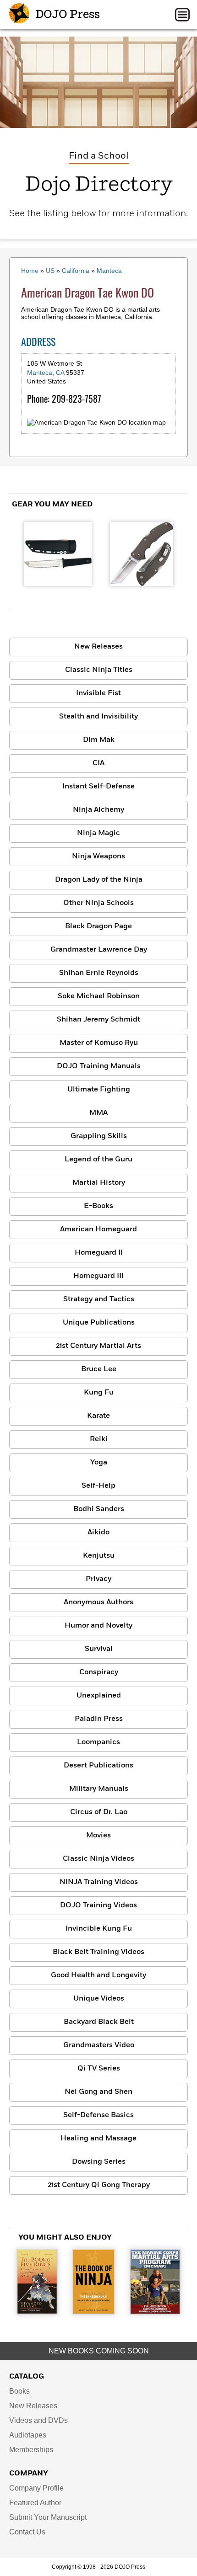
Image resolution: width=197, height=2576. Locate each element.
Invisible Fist (98, 693)
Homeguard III (98, 1276)
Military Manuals (99, 1789)
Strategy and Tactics (99, 1299)
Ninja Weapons (98, 857)
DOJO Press (66, 15)
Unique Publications (99, 1323)
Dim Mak (99, 740)
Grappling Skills (99, 1136)
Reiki (99, 1439)
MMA (98, 1113)
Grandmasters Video (99, 2045)
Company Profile (36, 2488)
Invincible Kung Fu (99, 1929)
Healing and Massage (98, 2139)
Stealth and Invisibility (98, 717)
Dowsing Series (99, 2162)
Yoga (99, 1463)
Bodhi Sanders (99, 1509)
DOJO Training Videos (98, 1905)
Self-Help (98, 1486)
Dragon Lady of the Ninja (99, 880)
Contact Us (27, 2532)
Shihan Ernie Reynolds (99, 973)
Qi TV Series (99, 2069)
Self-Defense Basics (98, 2115)
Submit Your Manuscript (48, 2517)
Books (19, 2391)
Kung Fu (99, 1393)
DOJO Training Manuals (99, 1066)
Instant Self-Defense (98, 787)
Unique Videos (99, 1999)
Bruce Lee (99, 1369)
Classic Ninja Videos (98, 1859)
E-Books (98, 1206)
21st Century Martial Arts (98, 1346)
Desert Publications (98, 1766)
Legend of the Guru (98, 1160)
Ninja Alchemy (98, 810)
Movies (98, 1836)
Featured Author (35, 2503)
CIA (98, 763)
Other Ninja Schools (98, 903)
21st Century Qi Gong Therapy (99, 2185)
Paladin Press (99, 1719)
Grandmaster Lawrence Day (99, 950)
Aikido (98, 1533)
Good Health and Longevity (98, 1975)
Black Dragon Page (98, 926)
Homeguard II (99, 1253)
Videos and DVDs (38, 2420)
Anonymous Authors (98, 1602)
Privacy (98, 1579)
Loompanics (98, 1742)
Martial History (99, 1183)
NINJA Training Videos (99, 1882)
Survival (99, 1649)
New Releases (98, 647)
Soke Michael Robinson (99, 996)
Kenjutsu (99, 1556)
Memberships (31, 2450)
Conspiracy (99, 1672)
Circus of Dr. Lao (99, 1812)
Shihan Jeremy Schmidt (98, 1020)
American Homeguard (98, 1229)
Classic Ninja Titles (99, 670)
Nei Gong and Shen (98, 2092)
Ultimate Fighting (99, 1090)
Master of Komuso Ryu (99, 1043)
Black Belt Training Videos (98, 1952)
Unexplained (99, 1696)
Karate (98, 1416)
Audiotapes (28, 2435)
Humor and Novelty (98, 1626)
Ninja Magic (98, 833)
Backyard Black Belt (99, 2022)
